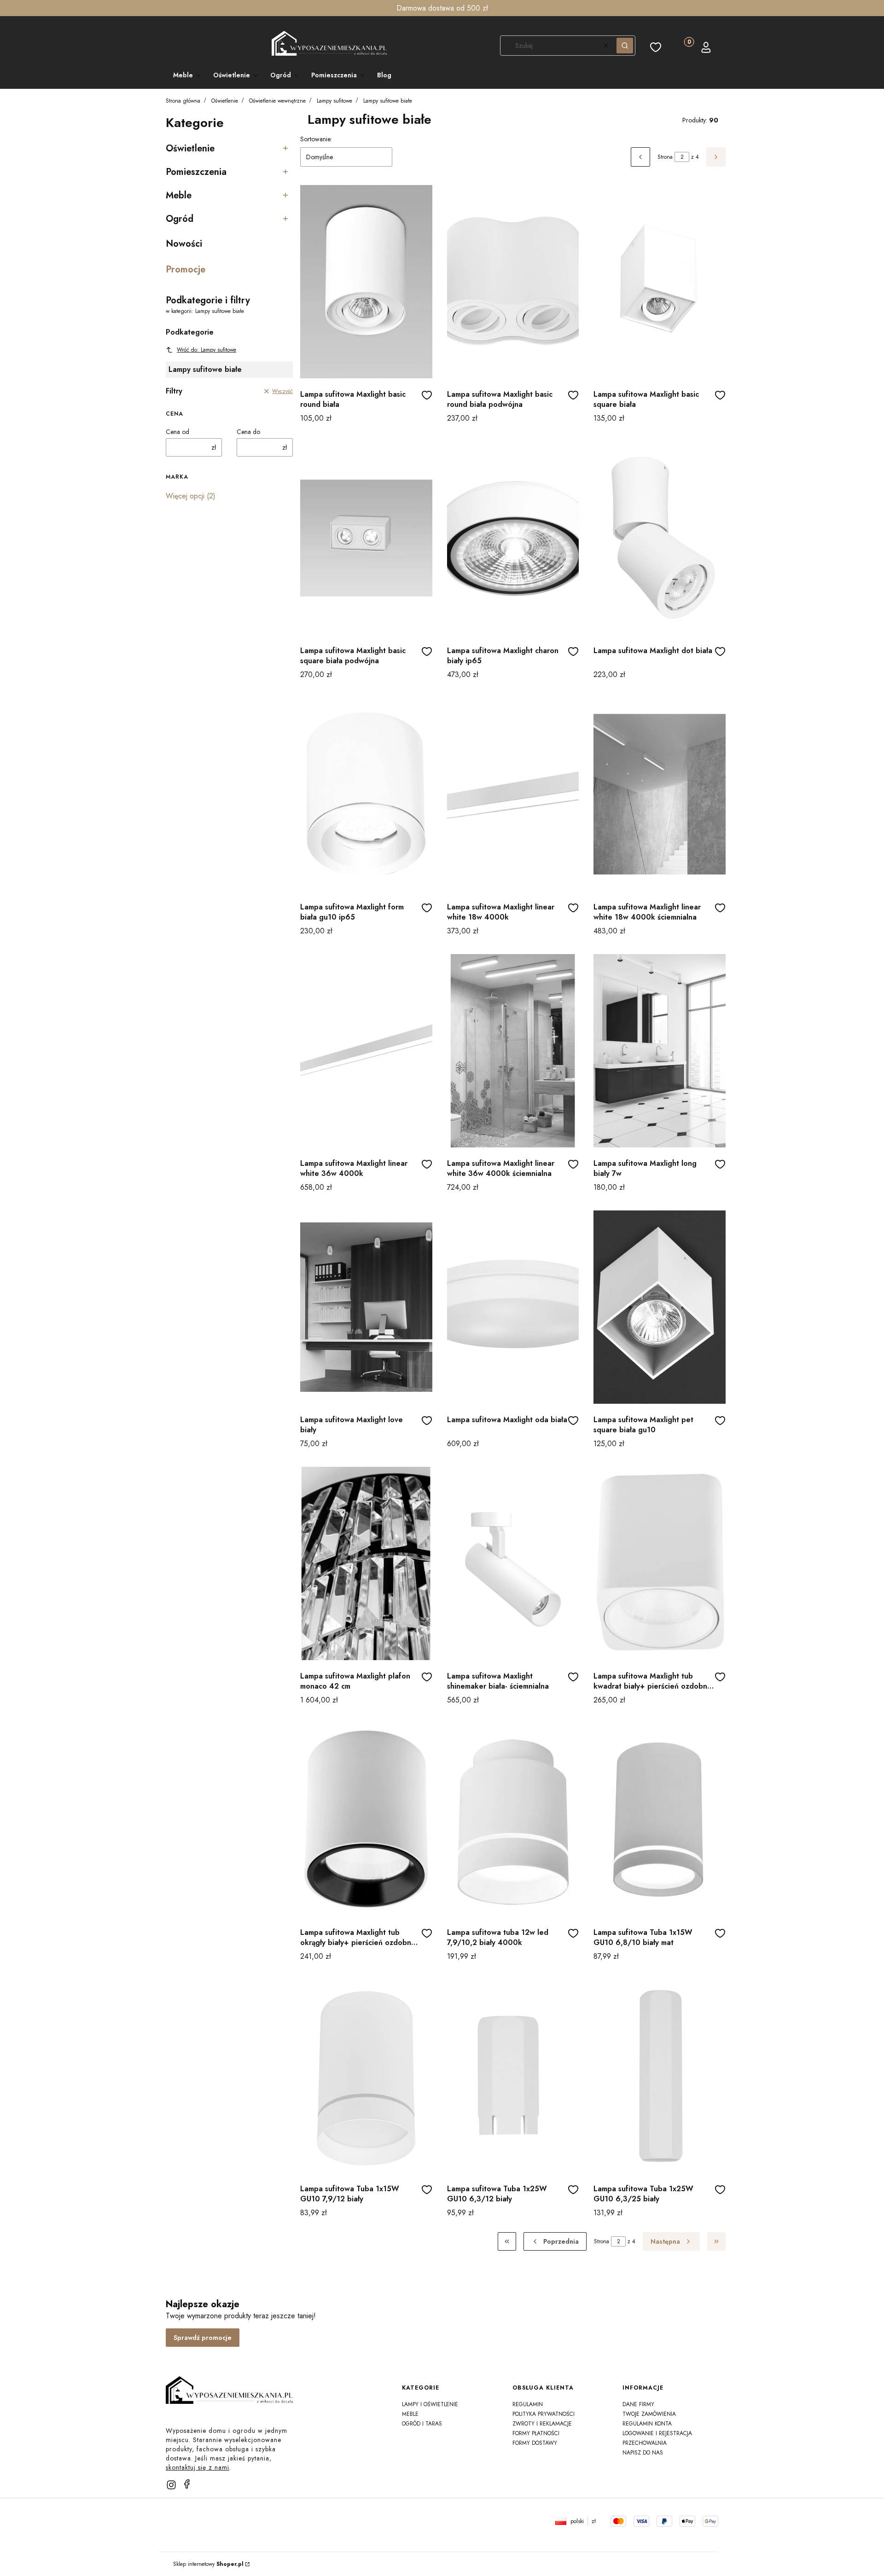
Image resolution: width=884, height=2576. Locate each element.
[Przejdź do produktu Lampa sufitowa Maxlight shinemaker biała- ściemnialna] (513, 1563)
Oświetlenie (225, 101)
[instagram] (171, 2485)
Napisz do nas (643, 2453)
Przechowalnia (645, 2443)
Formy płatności (536, 2433)
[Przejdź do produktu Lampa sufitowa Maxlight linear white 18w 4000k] (513, 794)
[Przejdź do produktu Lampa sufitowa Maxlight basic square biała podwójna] (366, 538)
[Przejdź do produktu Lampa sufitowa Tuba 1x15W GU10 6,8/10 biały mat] (660, 1820)
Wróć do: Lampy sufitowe (206, 350)
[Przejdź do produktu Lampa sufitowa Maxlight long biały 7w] (660, 1051)
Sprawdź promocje (203, 2338)
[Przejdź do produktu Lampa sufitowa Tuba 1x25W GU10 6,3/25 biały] (660, 2076)
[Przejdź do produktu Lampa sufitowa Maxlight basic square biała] (660, 282)
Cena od (177, 432)
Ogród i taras (422, 2424)
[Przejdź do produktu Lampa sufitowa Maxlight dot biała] (660, 538)
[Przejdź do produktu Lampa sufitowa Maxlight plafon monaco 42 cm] (366, 1563)
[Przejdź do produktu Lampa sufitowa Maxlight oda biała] (513, 1307)
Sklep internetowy (208, 2564)
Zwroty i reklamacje (542, 2424)
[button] (625, 46)
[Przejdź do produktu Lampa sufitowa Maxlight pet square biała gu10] (660, 1307)
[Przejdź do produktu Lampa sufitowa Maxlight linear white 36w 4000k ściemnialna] (513, 1051)
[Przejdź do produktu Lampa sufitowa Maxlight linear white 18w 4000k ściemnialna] (660, 794)
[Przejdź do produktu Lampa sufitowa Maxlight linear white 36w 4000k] (366, 1051)
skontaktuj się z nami (198, 2467)
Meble (410, 2414)
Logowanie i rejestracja (657, 2433)
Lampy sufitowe (334, 101)
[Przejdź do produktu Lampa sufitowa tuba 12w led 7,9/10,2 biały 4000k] (513, 1820)
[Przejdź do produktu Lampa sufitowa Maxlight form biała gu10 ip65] (366, 794)
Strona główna (183, 101)
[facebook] (187, 2484)
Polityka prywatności (544, 2414)
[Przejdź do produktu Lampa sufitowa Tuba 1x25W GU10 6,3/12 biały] (513, 2076)
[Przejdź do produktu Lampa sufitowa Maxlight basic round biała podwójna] (513, 282)
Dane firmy (638, 2404)
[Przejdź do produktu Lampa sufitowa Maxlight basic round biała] (366, 282)
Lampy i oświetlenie (430, 2404)
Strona (665, 157)
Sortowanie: (316, 139)
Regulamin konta (647, 2424)
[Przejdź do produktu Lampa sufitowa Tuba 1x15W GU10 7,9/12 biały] (366, 2076)
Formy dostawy (535, 2443)
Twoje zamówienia (649, 2414)
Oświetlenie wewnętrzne (277, 101)
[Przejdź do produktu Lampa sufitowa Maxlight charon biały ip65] (513, 538)
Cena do (248, 432)
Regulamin (528, 2404)
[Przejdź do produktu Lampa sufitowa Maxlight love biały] (366, 1307)
